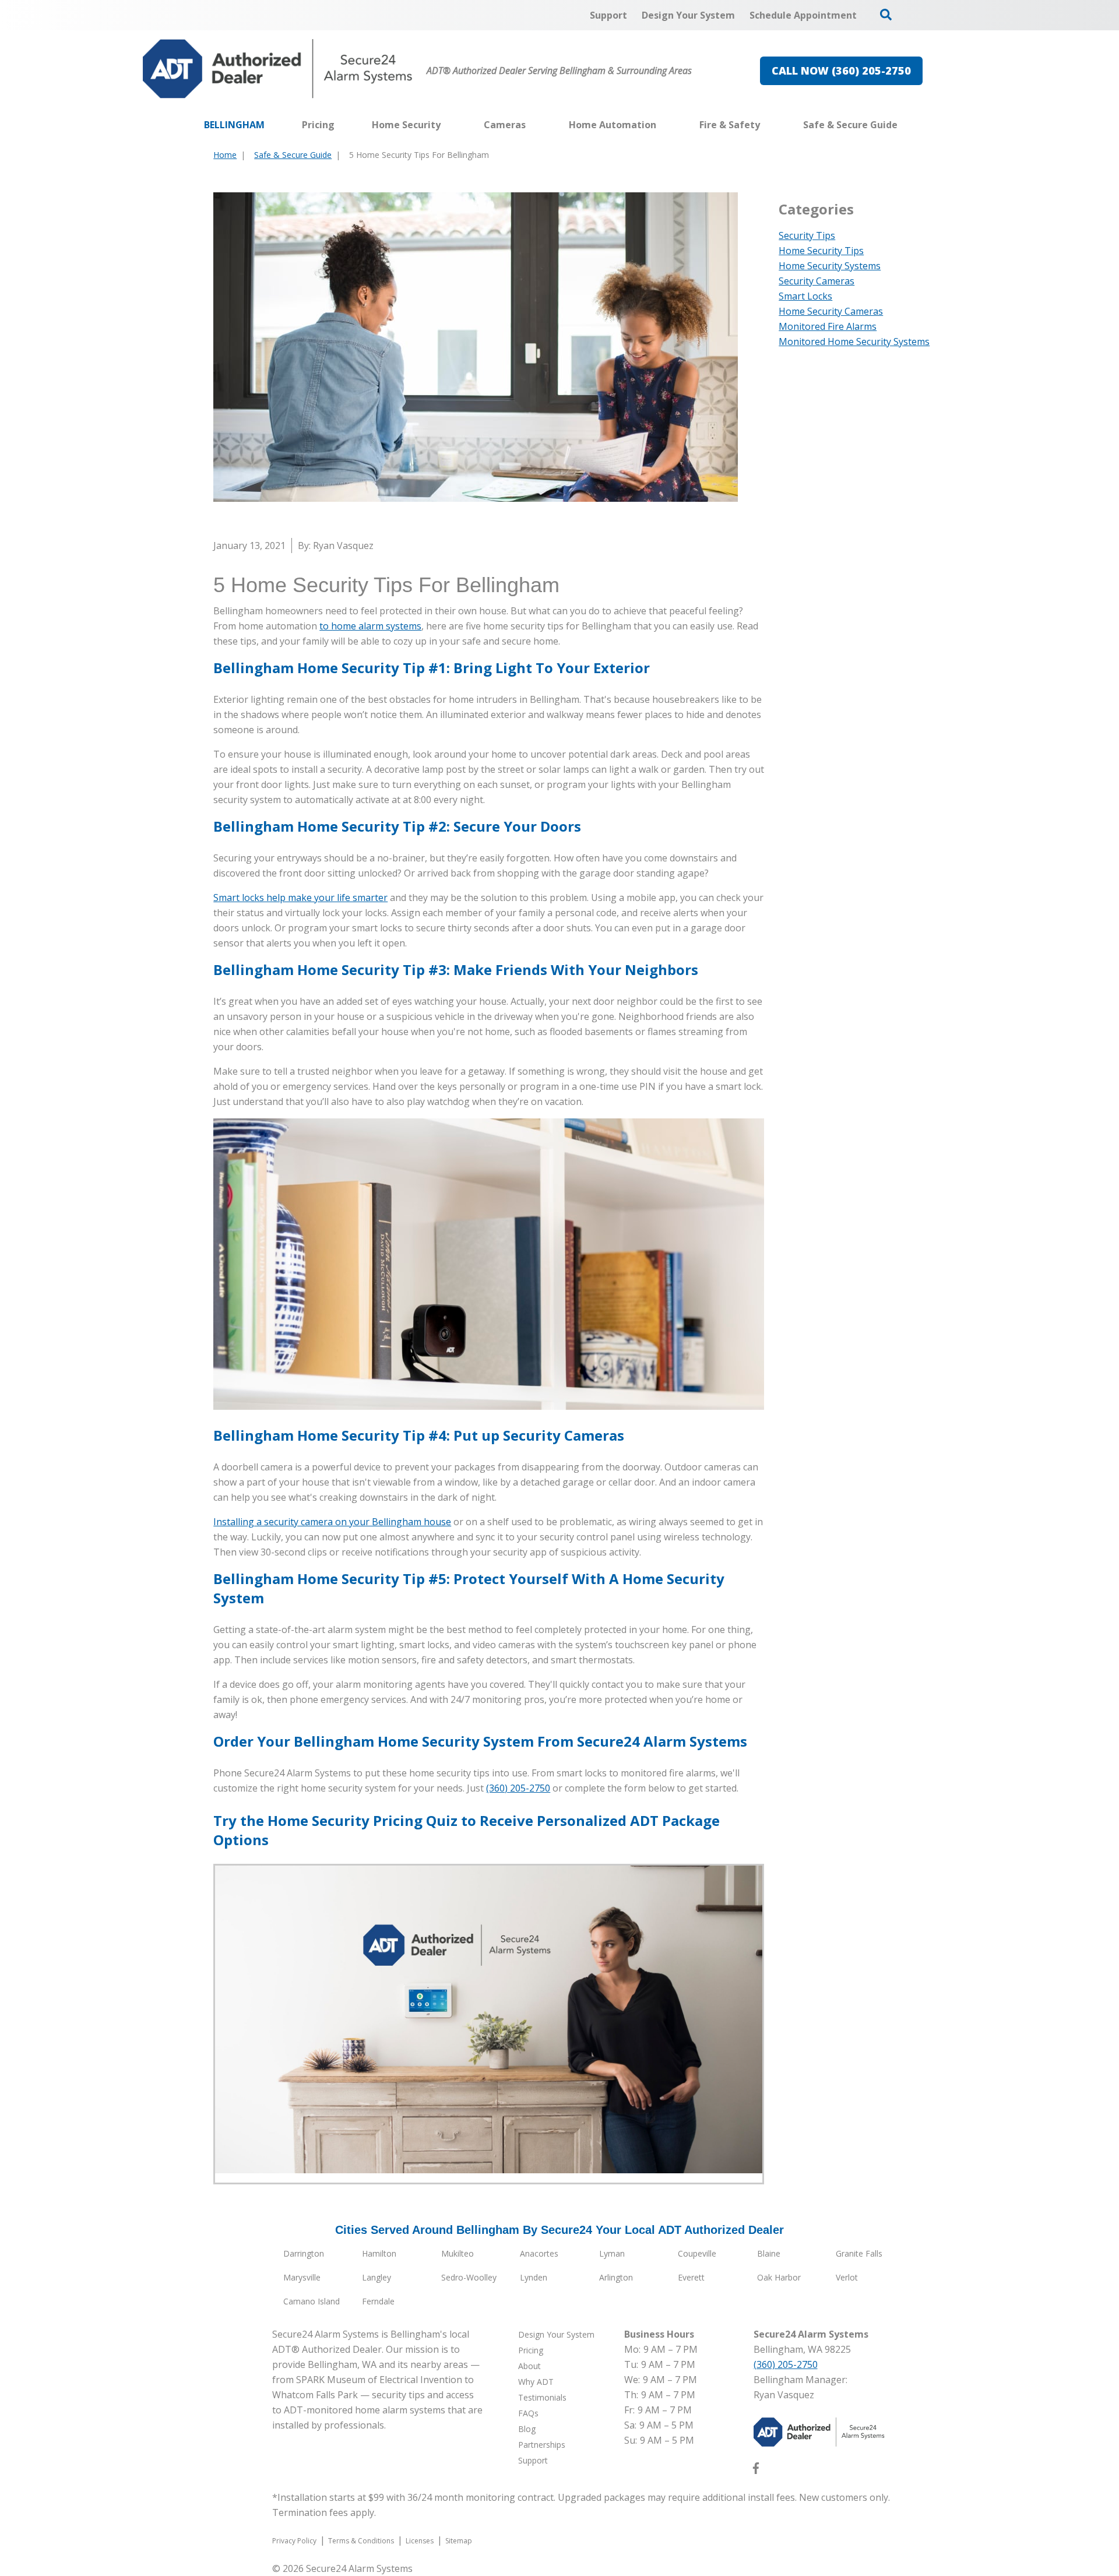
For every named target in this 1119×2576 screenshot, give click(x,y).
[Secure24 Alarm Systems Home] (278, 69)
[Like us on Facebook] (756, 2471)
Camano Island (312, 2301)
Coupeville (697, 2253)
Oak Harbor (779, 2277)
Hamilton (379, 2253)
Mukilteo (458, 2253)
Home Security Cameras (831, 311)
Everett (691, 2277)
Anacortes (539, 2253)
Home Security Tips (821, 251)
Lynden (534, 2277)
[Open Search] (886, 15)
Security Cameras (817, 281)
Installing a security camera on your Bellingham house (332, 1522)
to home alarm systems (370, 626)
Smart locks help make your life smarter (300, 898)
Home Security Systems (830, 266)
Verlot (847, 2277)
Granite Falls (859, 2253)
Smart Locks (805, 296)
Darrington (304, 2253)
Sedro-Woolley (469, 2277)
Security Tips (807, 235)
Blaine (769, 2253)
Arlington (616, 2277)
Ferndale (378, 2301)
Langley (376, 2277)
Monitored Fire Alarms (828, 326)
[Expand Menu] (446, 125)
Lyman (612, 2253)
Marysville (302, 2277)
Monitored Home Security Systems (854, 342)
